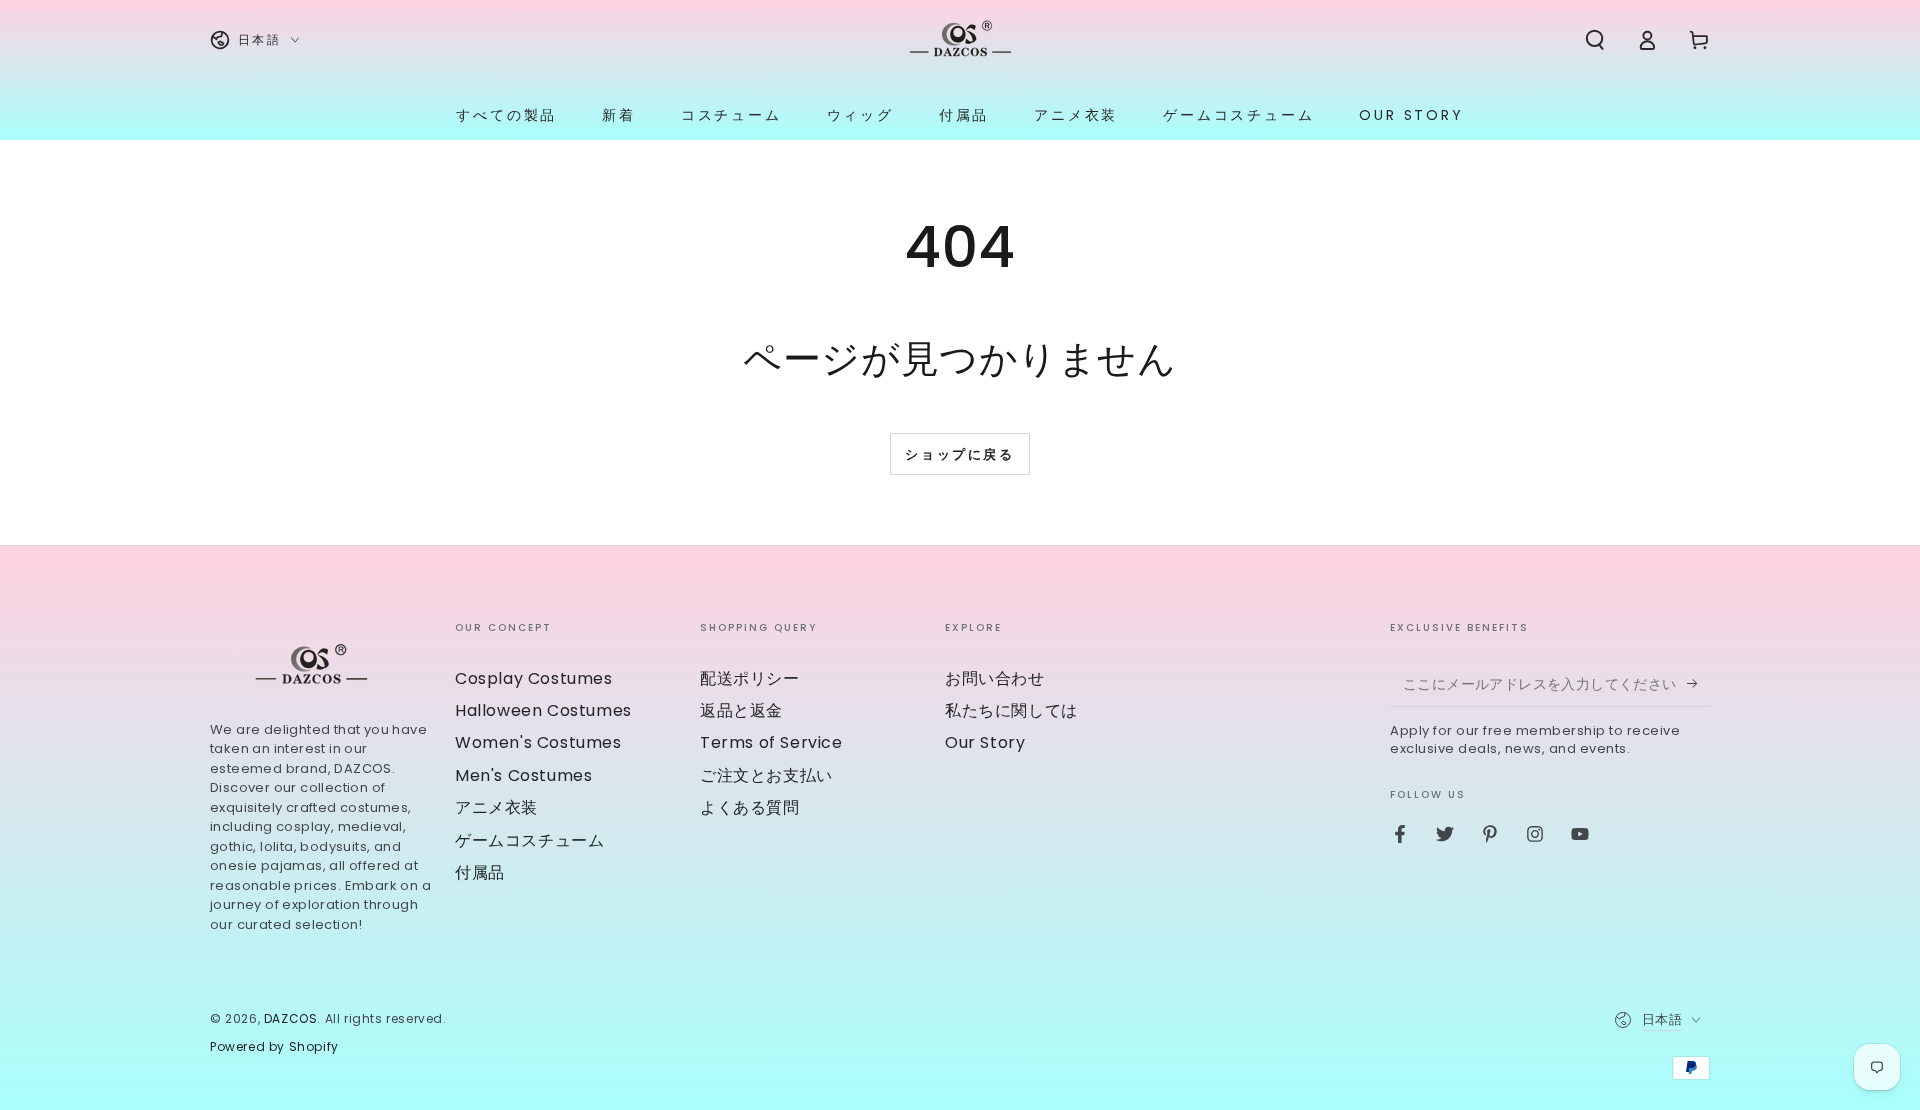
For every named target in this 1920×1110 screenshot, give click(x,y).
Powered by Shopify (274, 1047)
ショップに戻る (959, 454)
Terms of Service (771, 742)
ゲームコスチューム (529, 840)
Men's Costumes (523, 775)
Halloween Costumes (543, 710)
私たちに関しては (1011, 710)
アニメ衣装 (496, 807)
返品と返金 (741, 710)
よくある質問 (750, 807)
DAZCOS (291, 1018)
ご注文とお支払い (766, 775)
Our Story (985, 742)
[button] (1595, 40)
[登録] (1698, 684)
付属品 (480, 872)
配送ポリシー (750, 678)
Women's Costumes (538, 742)
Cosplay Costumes (534, 678)
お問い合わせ (995, 678)
